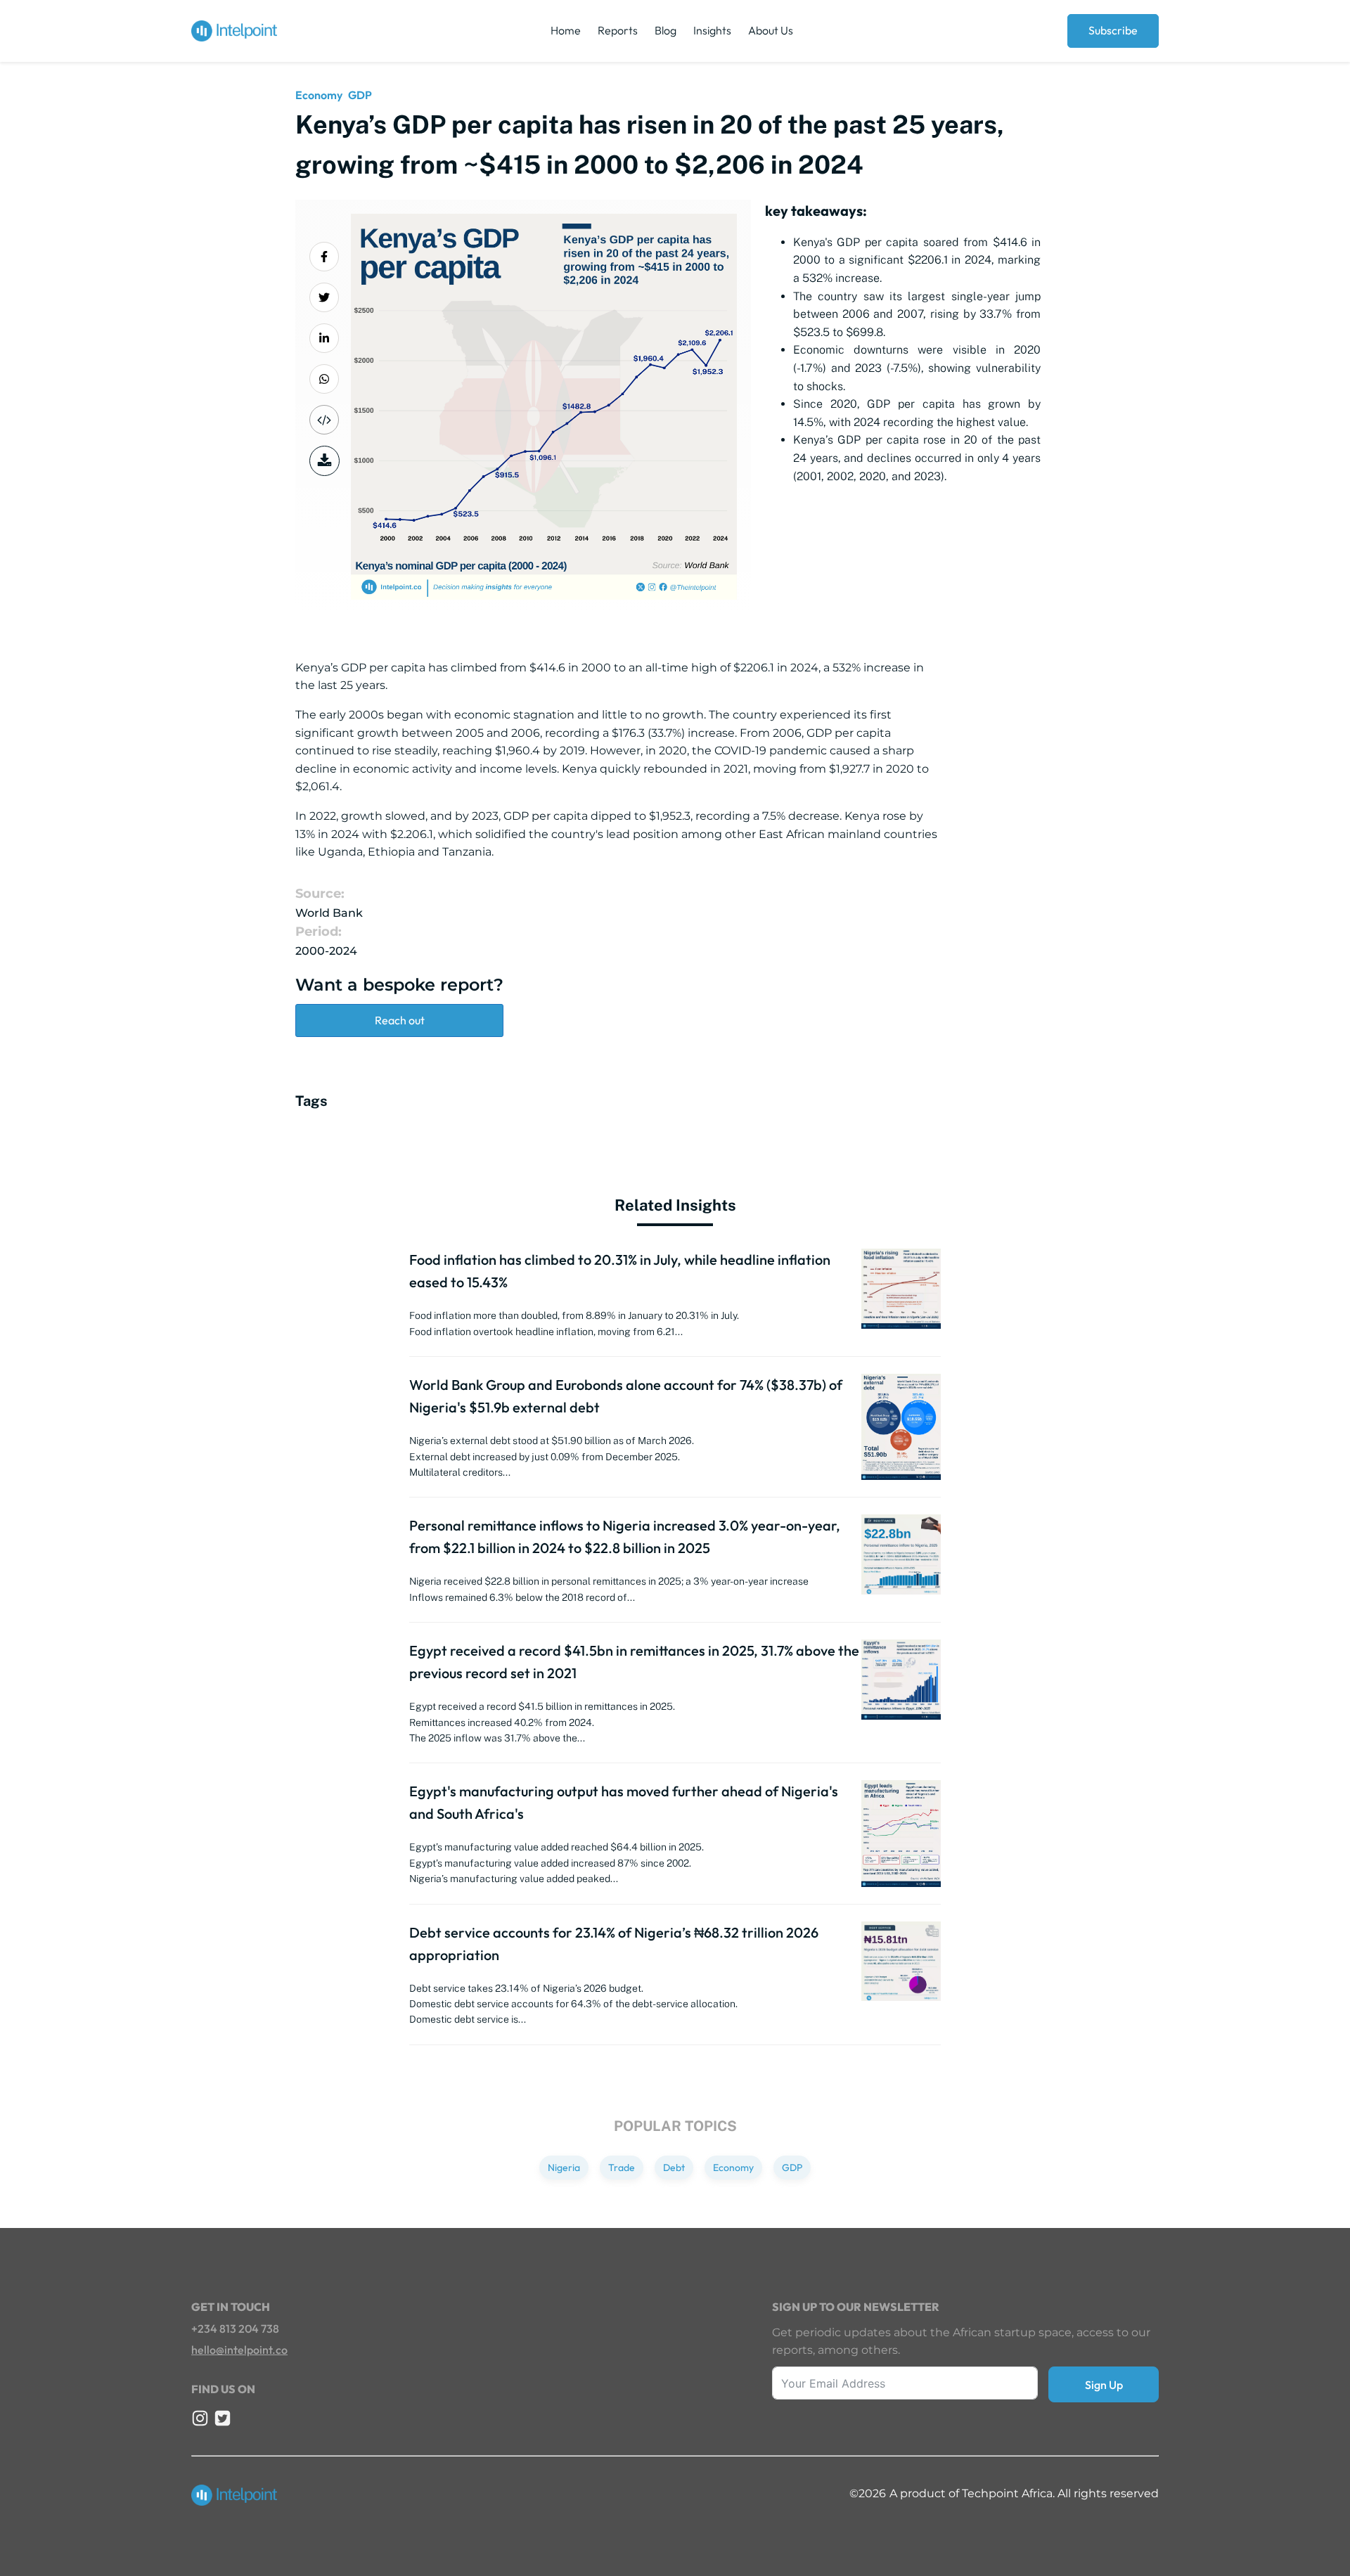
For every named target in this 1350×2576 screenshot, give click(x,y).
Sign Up (1104, 2385)
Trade (622, 2168)
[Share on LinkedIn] (324, 338)
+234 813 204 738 (235, 2329)
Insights (712, 30)
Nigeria (564, 2168)
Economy (319, 95)
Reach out (400, 1020)
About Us (771, 30)
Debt (674, 2168)
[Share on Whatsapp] (324, 379)
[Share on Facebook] (324, 257)
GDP (360, 95)
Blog (666, 30)
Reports (618, 30)
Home (566, 30)
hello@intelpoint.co (239, 2350)
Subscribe (1113, 30)
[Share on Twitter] (324, 297)
